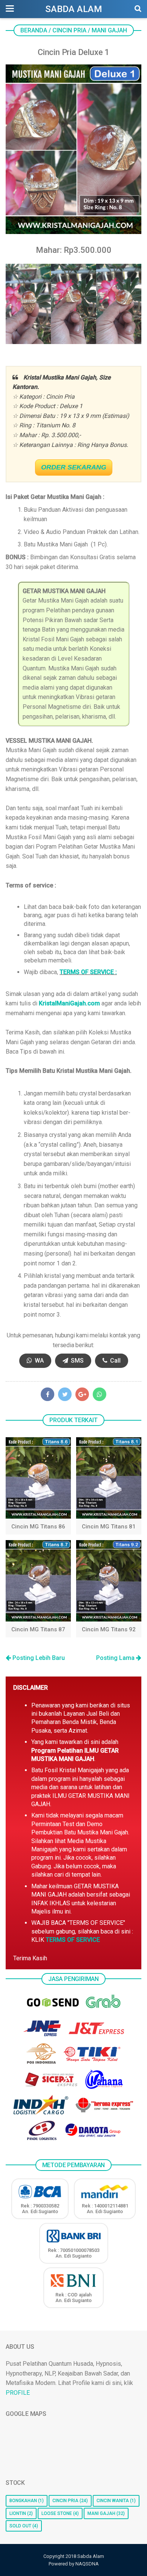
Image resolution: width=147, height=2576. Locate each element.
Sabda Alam (74, 9)
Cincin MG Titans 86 (38, 1527)
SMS (77, 1361)
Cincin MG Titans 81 (109, 1527)
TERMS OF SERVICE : (88, 972)
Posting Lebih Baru (38, 1658)
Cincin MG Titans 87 (38, 1629)
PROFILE (18, 2393)
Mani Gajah (101, 2513)
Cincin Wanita (113, 2501)
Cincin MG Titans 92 (109, 1629)
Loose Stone (57, 2513)
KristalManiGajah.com (69, 1003)
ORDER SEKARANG (74, 467)
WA (38, 1361)
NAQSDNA (87, 2564)
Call (115, 1361)
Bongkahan (23, 2501)
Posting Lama (116, 1658)
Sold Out (20, 2526)
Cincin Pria (65, 2501)
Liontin (18, 2513)
